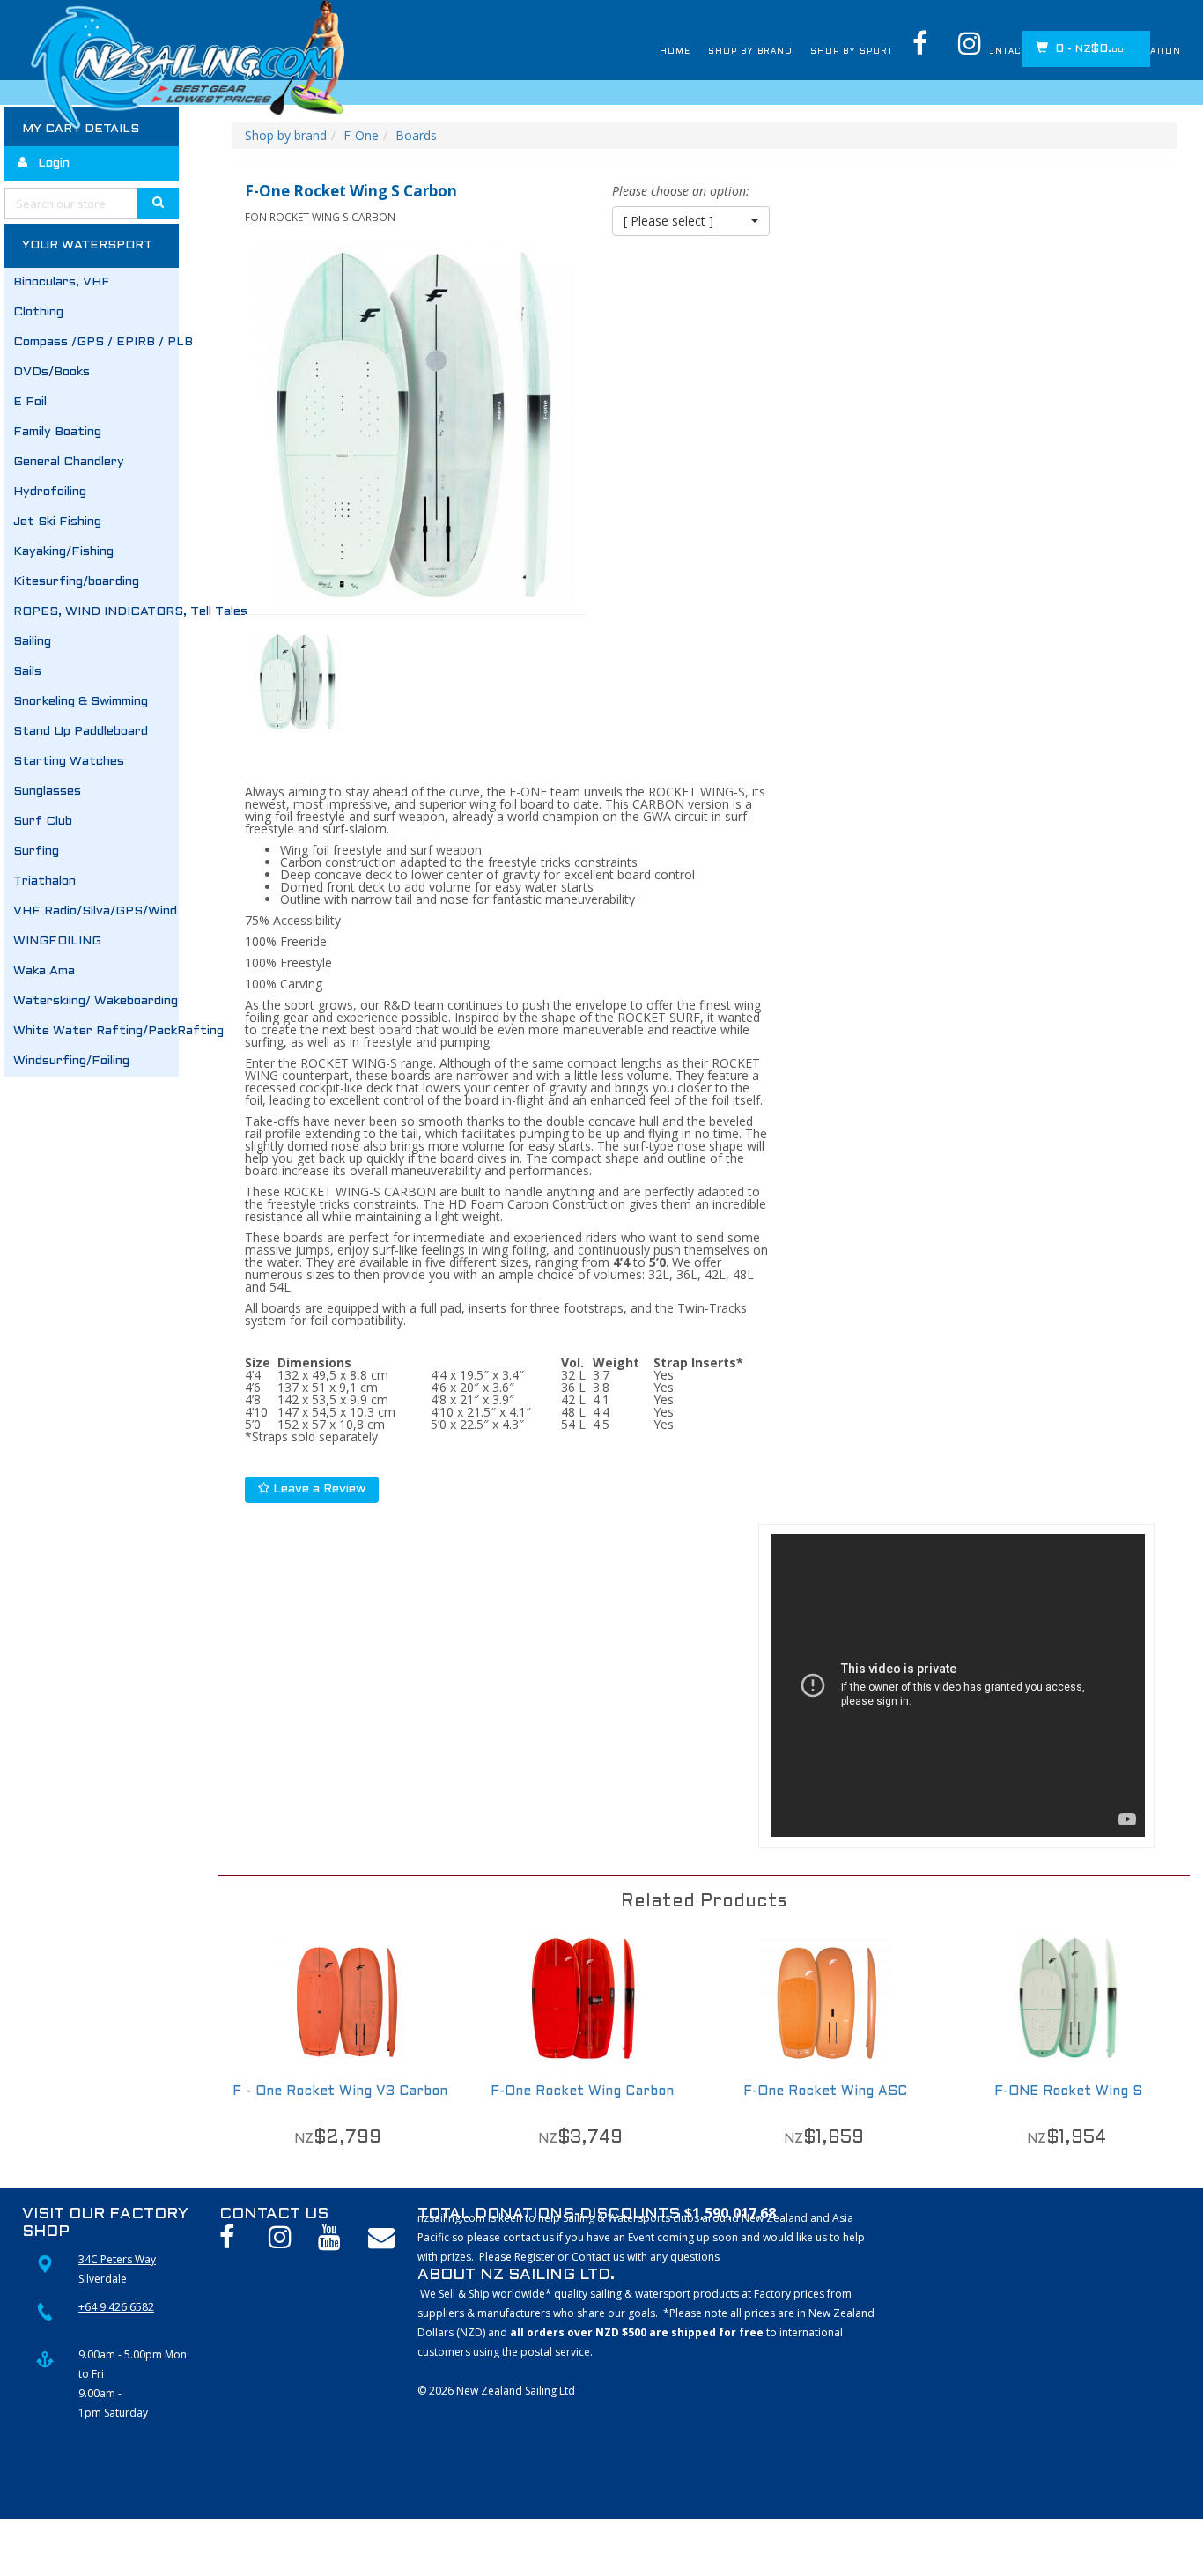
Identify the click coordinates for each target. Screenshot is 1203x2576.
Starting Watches (69, 762)
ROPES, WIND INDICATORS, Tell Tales (96, 612)
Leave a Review (317, 1489)
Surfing (36, 851)
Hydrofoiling (50, 492)
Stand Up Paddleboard (81, 732)
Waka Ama (44, 971)
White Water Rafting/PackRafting (96, 1031)
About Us (879, 52)
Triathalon (44, 881)
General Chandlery (69, 462)
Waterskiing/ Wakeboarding (96, 1001)
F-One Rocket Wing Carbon (582, 2091)
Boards (416, 135)
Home (555, 52)
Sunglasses (47, 792)
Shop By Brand (646, 52)
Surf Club (43, 822)
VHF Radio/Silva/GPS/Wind (95, 911)
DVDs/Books (52, 372)
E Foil (30, 402)
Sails (27, 672)
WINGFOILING (57, 941)
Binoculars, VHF (62, 282)
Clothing (38, 312)
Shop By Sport (773, 52)
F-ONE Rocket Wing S (1068, 2091)
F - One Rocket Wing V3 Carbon (340, 2091)
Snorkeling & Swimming (81, 702)
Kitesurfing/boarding (76, 582)
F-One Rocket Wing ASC (825, 2091)
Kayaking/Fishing (63, 552)
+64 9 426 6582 (116, 2307)
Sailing (32, 642)
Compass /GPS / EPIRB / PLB (96, 342)
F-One (361, 135)
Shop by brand (286, 135)
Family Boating (57, 432)
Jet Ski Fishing (57, 522)
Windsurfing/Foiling (71, 1061)
